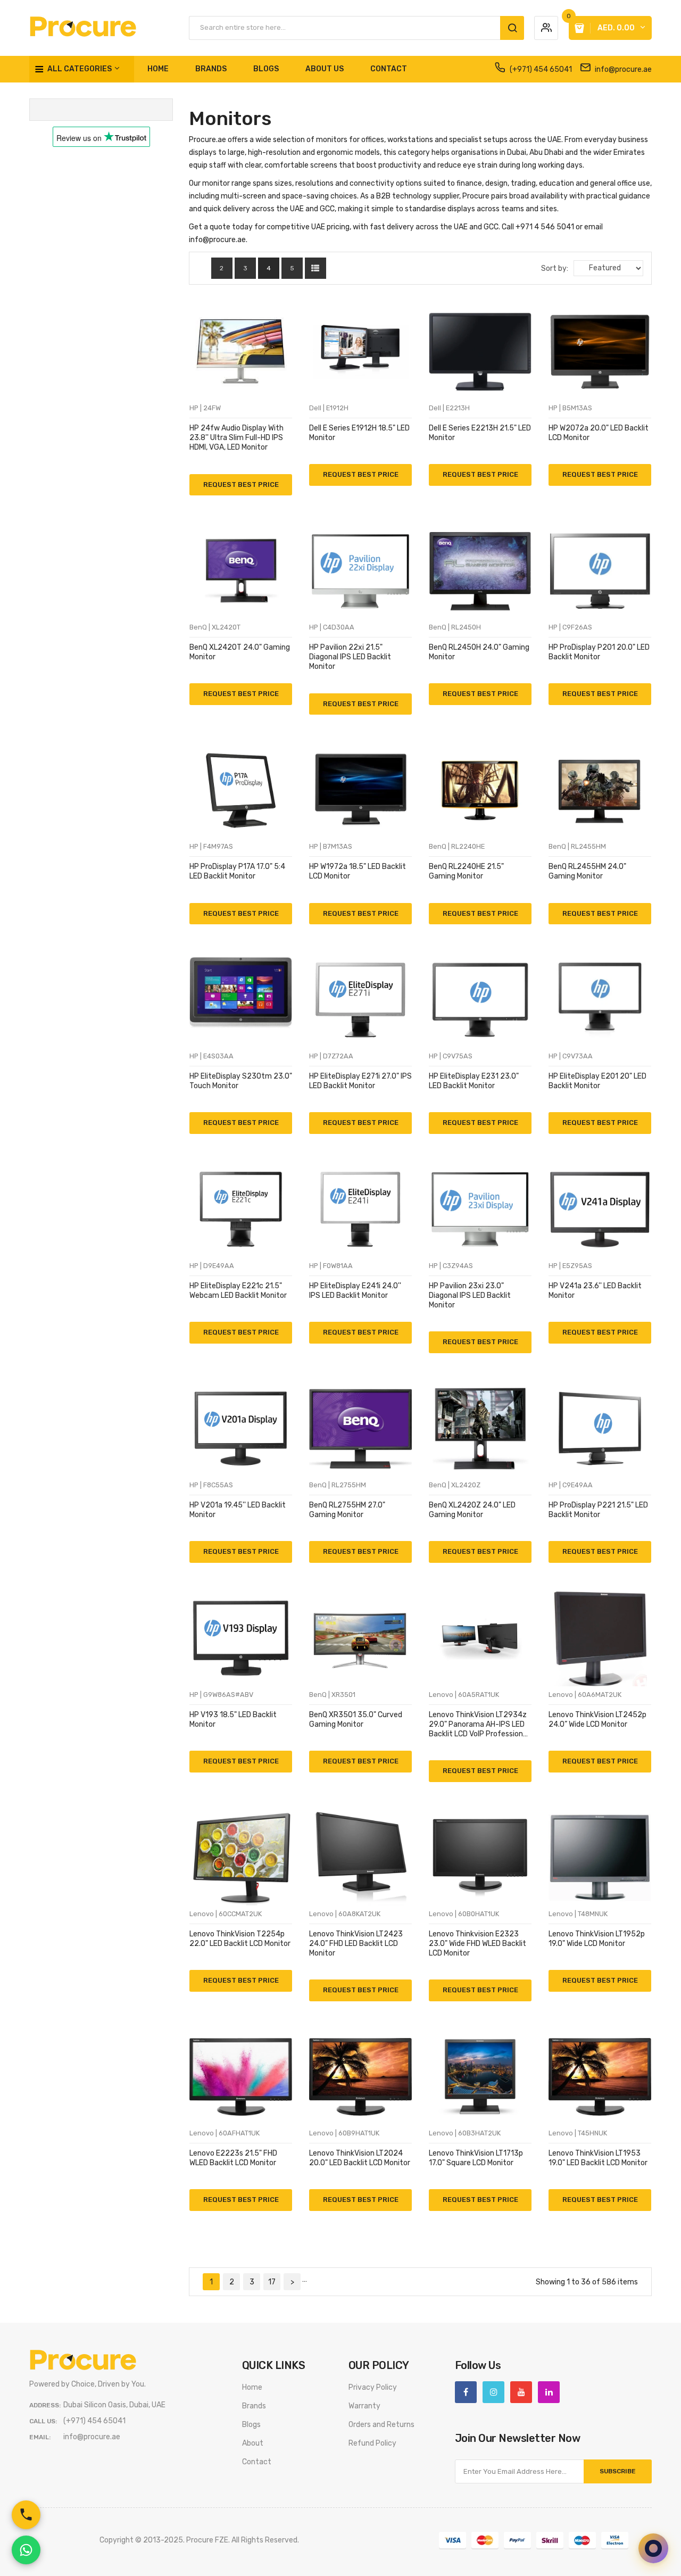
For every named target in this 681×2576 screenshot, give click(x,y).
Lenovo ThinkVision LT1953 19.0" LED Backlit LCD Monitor (598, 2158)
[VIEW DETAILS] (199, 478)
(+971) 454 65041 (540, 69)
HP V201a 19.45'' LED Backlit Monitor (238, 1510)
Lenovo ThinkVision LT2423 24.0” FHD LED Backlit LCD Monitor (356, 1944)
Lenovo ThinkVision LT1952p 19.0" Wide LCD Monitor (597, 1939)
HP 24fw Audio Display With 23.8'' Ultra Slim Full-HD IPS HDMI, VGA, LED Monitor (236, 438)
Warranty (364, 2406)
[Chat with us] (653, 2548)
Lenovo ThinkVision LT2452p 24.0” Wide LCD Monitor (597, 1720)
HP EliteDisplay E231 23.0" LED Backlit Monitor (474, 1081)
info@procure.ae (622, 69)
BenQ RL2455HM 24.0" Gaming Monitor (587, 871)
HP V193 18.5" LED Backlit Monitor (233, 1720)
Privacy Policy (373, 2387)
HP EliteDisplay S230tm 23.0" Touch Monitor (241, 1081)
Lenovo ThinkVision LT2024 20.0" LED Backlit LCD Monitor (360, 2158)
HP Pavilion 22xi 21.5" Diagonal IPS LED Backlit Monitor (350, 657)
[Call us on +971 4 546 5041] (26, 2515)
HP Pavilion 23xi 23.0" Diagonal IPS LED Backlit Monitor (470, 1295)
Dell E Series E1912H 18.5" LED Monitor (359, 433)
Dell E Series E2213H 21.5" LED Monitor (480, 433)
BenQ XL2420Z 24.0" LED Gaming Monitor (472, 1510)
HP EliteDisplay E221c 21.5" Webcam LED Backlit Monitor (238, 1291)
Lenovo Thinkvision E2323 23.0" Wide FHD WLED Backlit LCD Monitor (477, 1944)
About (253, 2443)
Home (252, 2387)
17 (272, 2282)
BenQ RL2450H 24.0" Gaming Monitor (479, 652)
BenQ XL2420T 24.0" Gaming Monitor (240, 652)
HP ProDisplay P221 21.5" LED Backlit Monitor (598, 1510)
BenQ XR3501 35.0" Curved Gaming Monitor (356, 1720)
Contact (257, 2462)
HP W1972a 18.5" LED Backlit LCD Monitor (358, 871)
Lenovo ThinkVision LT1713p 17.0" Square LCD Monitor (476, 2158)
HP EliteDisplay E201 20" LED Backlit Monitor (597, 1081)
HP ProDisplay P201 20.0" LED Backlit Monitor (599, 652)
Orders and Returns (381, 2425)
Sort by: (555, 268)
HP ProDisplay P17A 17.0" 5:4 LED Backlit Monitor (237, 871)
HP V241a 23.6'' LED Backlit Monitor (595, 1291)
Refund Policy (372, 2443)
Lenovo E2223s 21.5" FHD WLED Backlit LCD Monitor (233, 2158)
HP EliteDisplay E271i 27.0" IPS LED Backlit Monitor (360, 1081)
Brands (254, 2406)
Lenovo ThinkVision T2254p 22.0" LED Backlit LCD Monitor (240, 1939)
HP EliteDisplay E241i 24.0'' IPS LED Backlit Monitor (355, 1291)
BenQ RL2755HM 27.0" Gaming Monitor (347, 1510)
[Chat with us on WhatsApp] (26, 2550)
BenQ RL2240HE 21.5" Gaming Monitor (466, 871)
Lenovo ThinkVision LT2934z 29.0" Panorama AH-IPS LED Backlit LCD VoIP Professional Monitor (479, 1725)
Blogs (251, 2425)
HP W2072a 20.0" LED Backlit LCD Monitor (599, 433)
